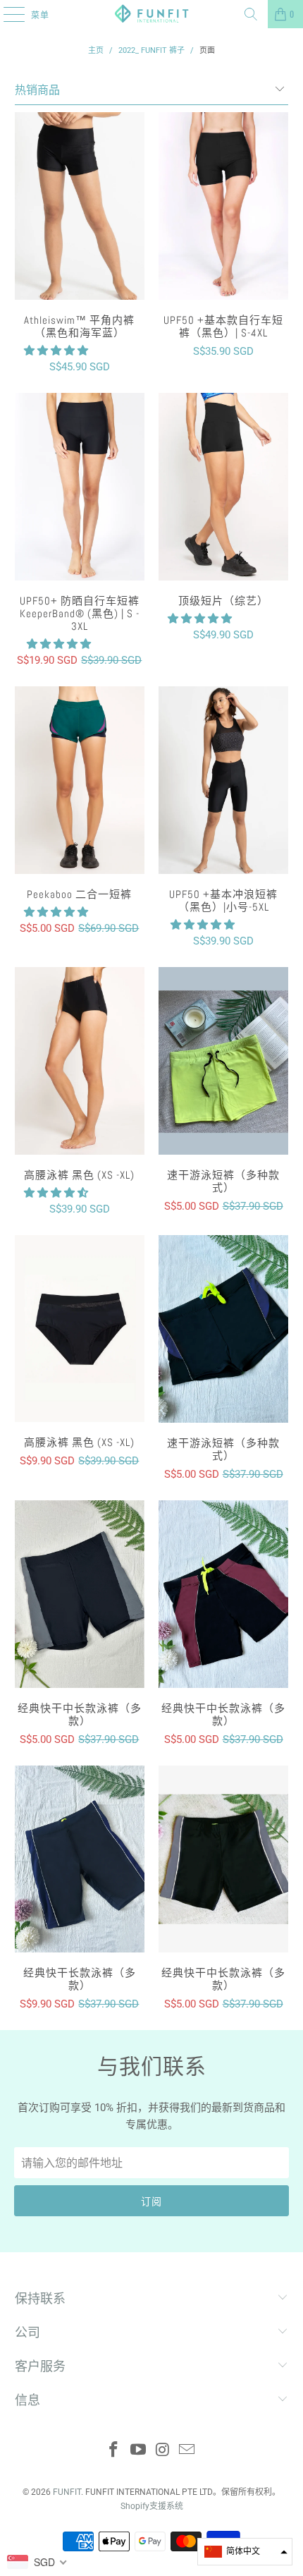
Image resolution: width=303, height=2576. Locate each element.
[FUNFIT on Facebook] (114, 2451)
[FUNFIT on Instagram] (163, 2451)
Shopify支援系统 (152, 2506)
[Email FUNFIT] (187, 2451)
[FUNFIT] (152, 14)
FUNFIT (67, 2492)
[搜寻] (251, 14)
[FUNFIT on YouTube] (139, 2451)
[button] (56, 351)
